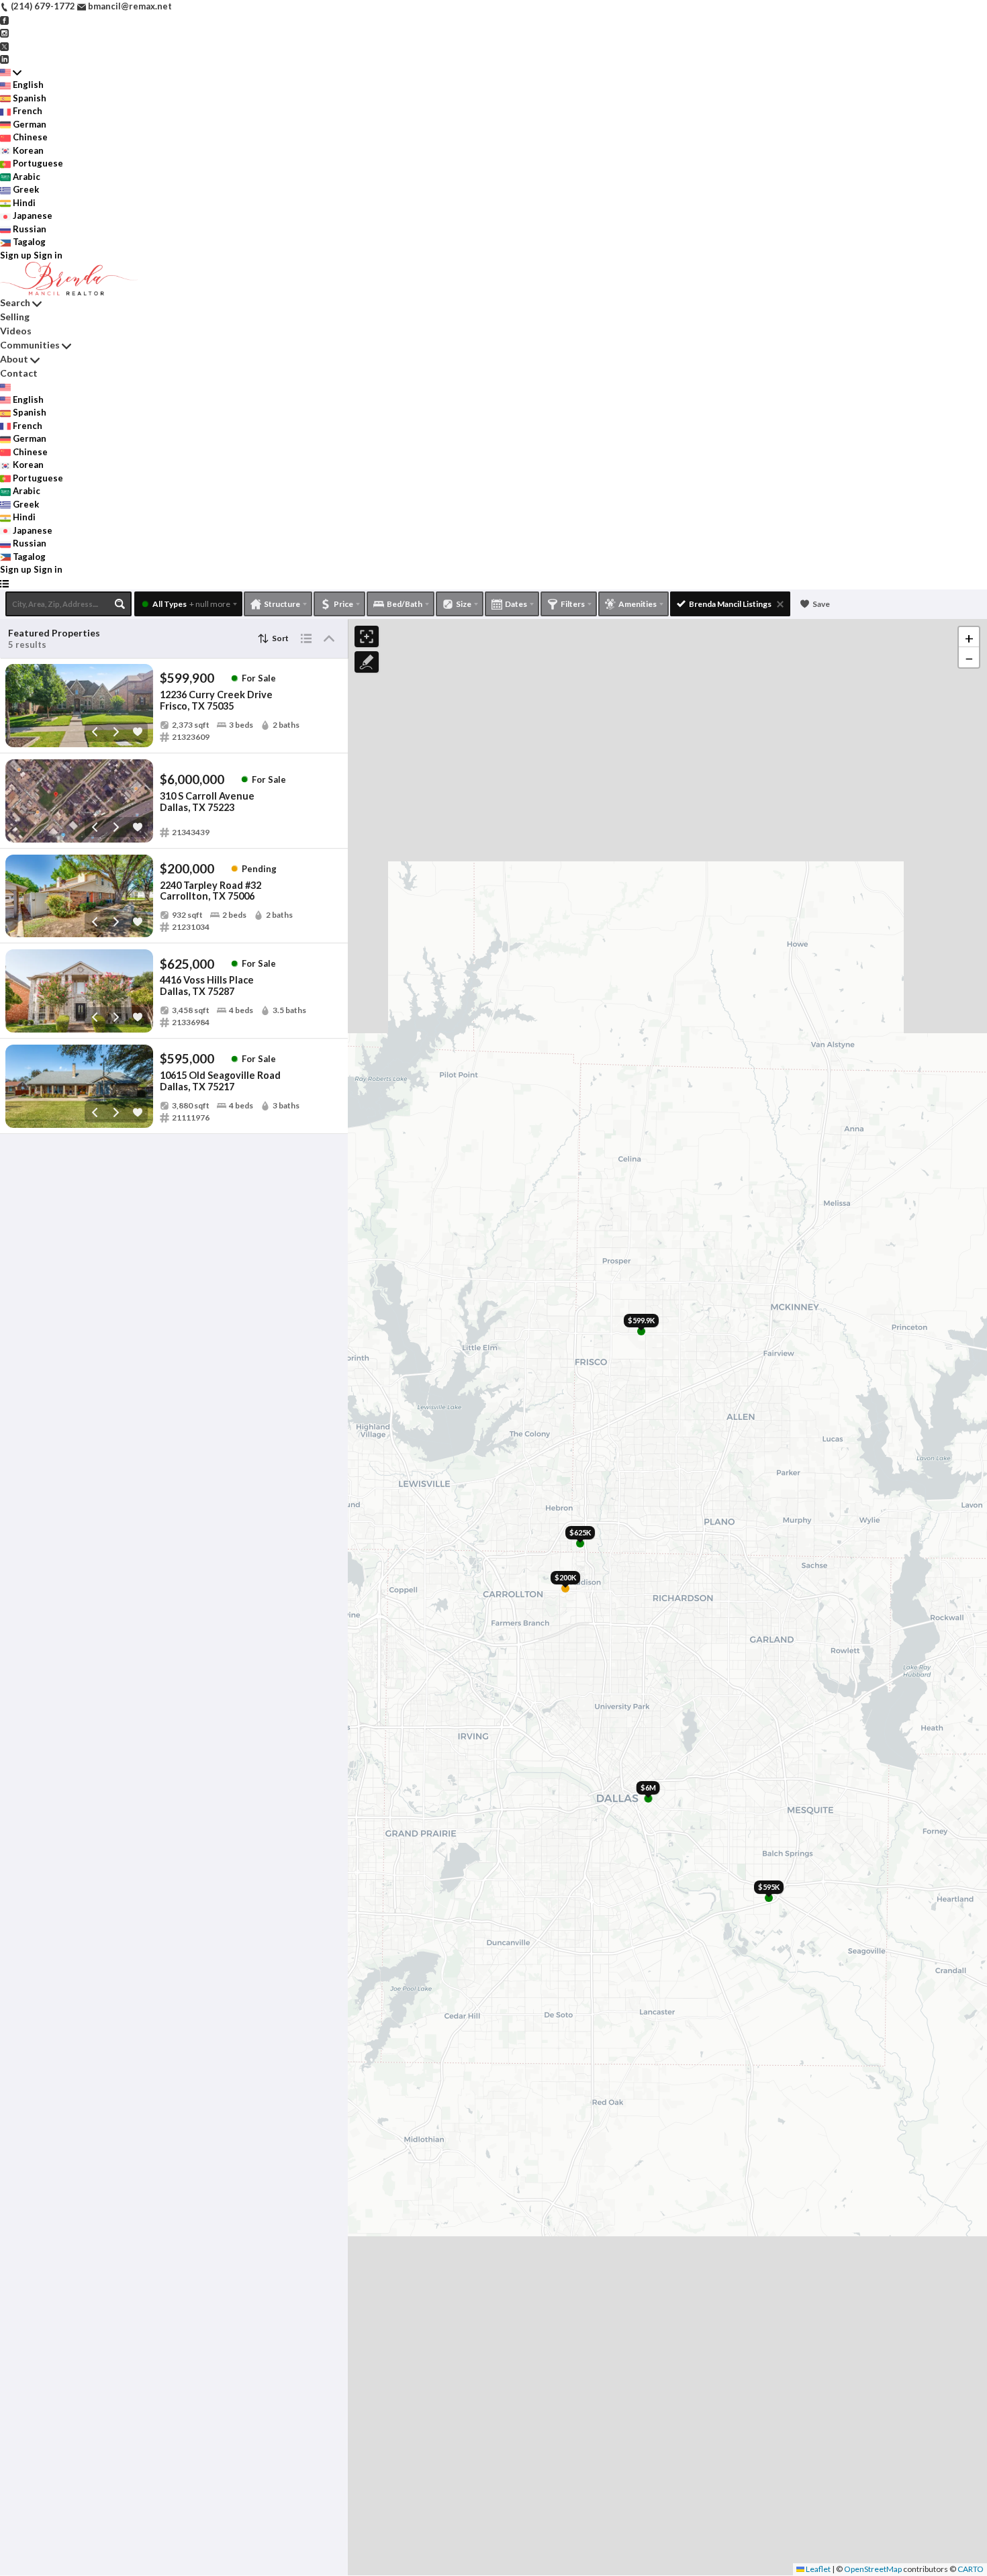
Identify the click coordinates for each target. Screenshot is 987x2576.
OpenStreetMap (873, 2569)
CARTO (971, 2569)
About (14, 359)
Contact (19, 373)
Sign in (48, 255)
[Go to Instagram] (4, 32)
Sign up (16, 255)
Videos (16, 331)
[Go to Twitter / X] (4, 46)
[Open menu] (4, 583)
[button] (969, 637)
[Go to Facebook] (4, 19)
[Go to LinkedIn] (4, 58)
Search (15, 302)
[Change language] (11, 73)
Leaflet (817, 2569)
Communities (30, 345)
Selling (15, 317)
